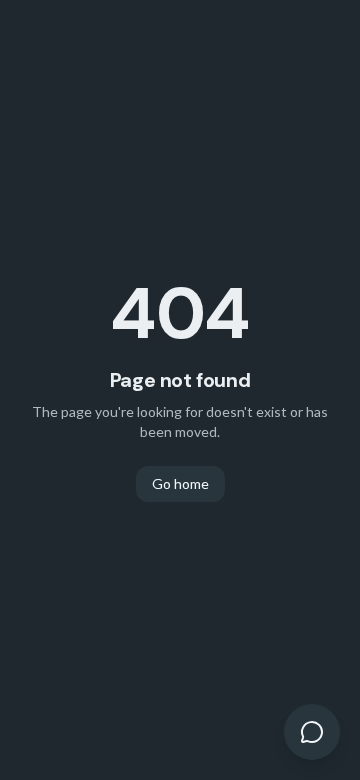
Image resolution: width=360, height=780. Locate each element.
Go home (180, 483)
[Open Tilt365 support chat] (312, 732)
